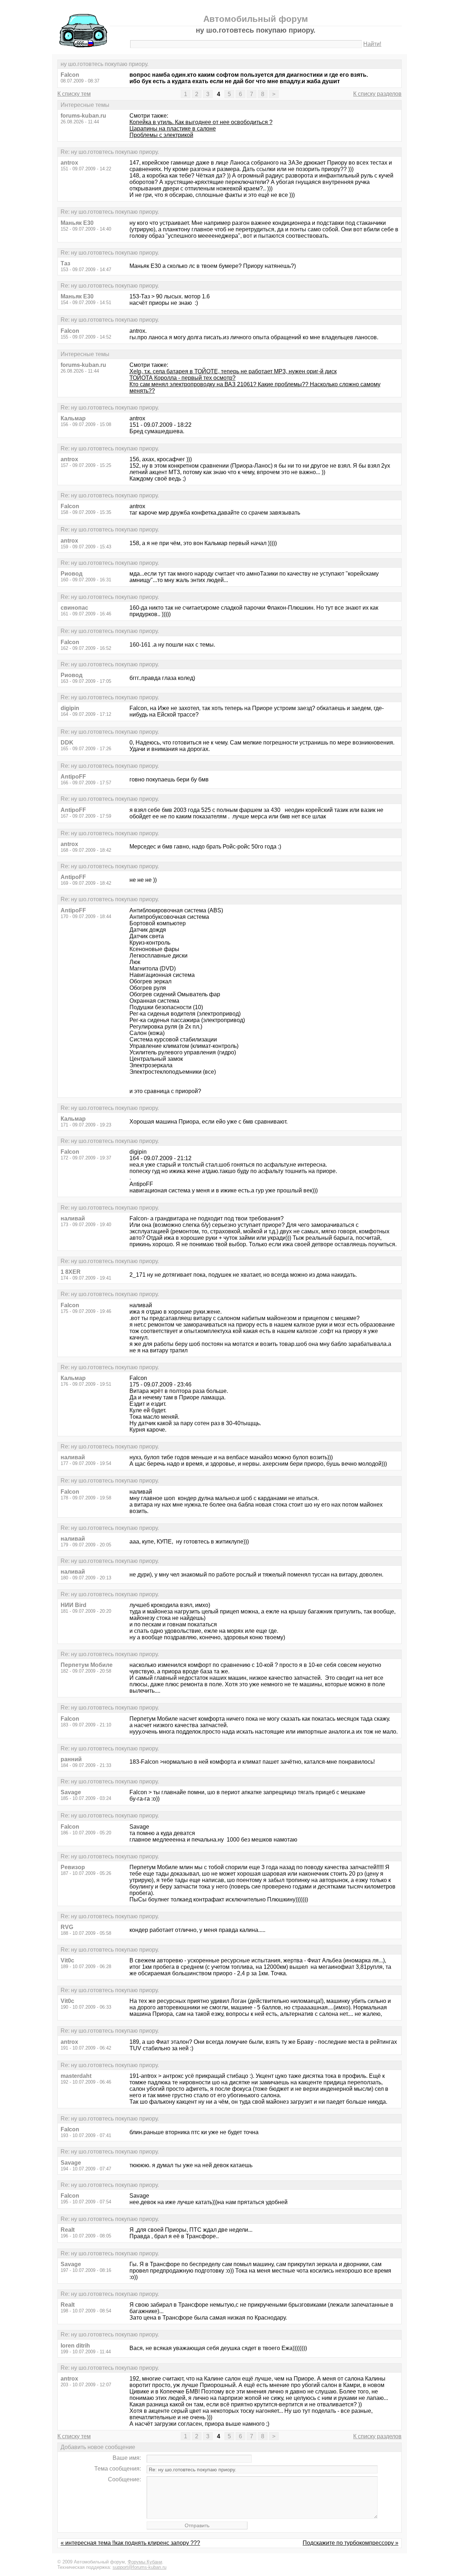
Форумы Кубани (145, 2562)
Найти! (372, 44)
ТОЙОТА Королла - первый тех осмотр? (183, 378)
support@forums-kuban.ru (139, 2567)
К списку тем (74, 94)
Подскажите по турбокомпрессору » (351, 2543)
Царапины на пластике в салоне (173, 129)
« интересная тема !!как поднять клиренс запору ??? (130, 2543)
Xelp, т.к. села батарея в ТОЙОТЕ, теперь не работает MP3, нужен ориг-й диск (233, 371)
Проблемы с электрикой (161, 135)
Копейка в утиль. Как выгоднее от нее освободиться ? (201, 122)
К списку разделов (377, 94)
